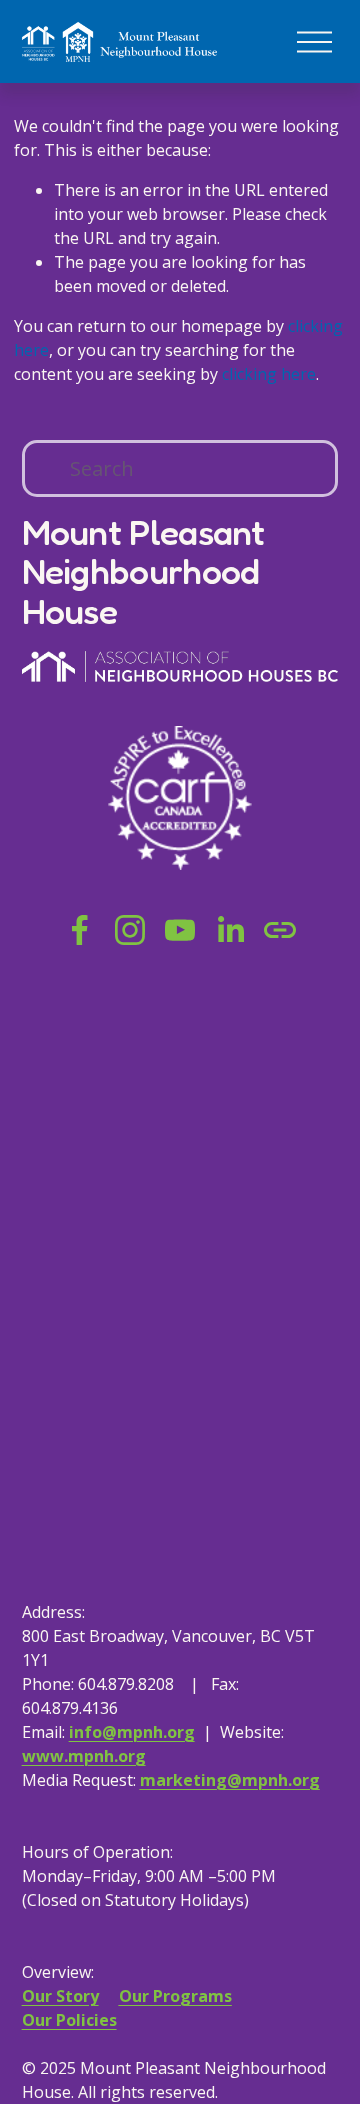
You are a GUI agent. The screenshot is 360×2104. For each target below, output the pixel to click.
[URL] (280, 930)
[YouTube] (180, 930)
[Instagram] (130, 930)
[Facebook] (80, 930)
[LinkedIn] (230, 930)
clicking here (269, 374)
